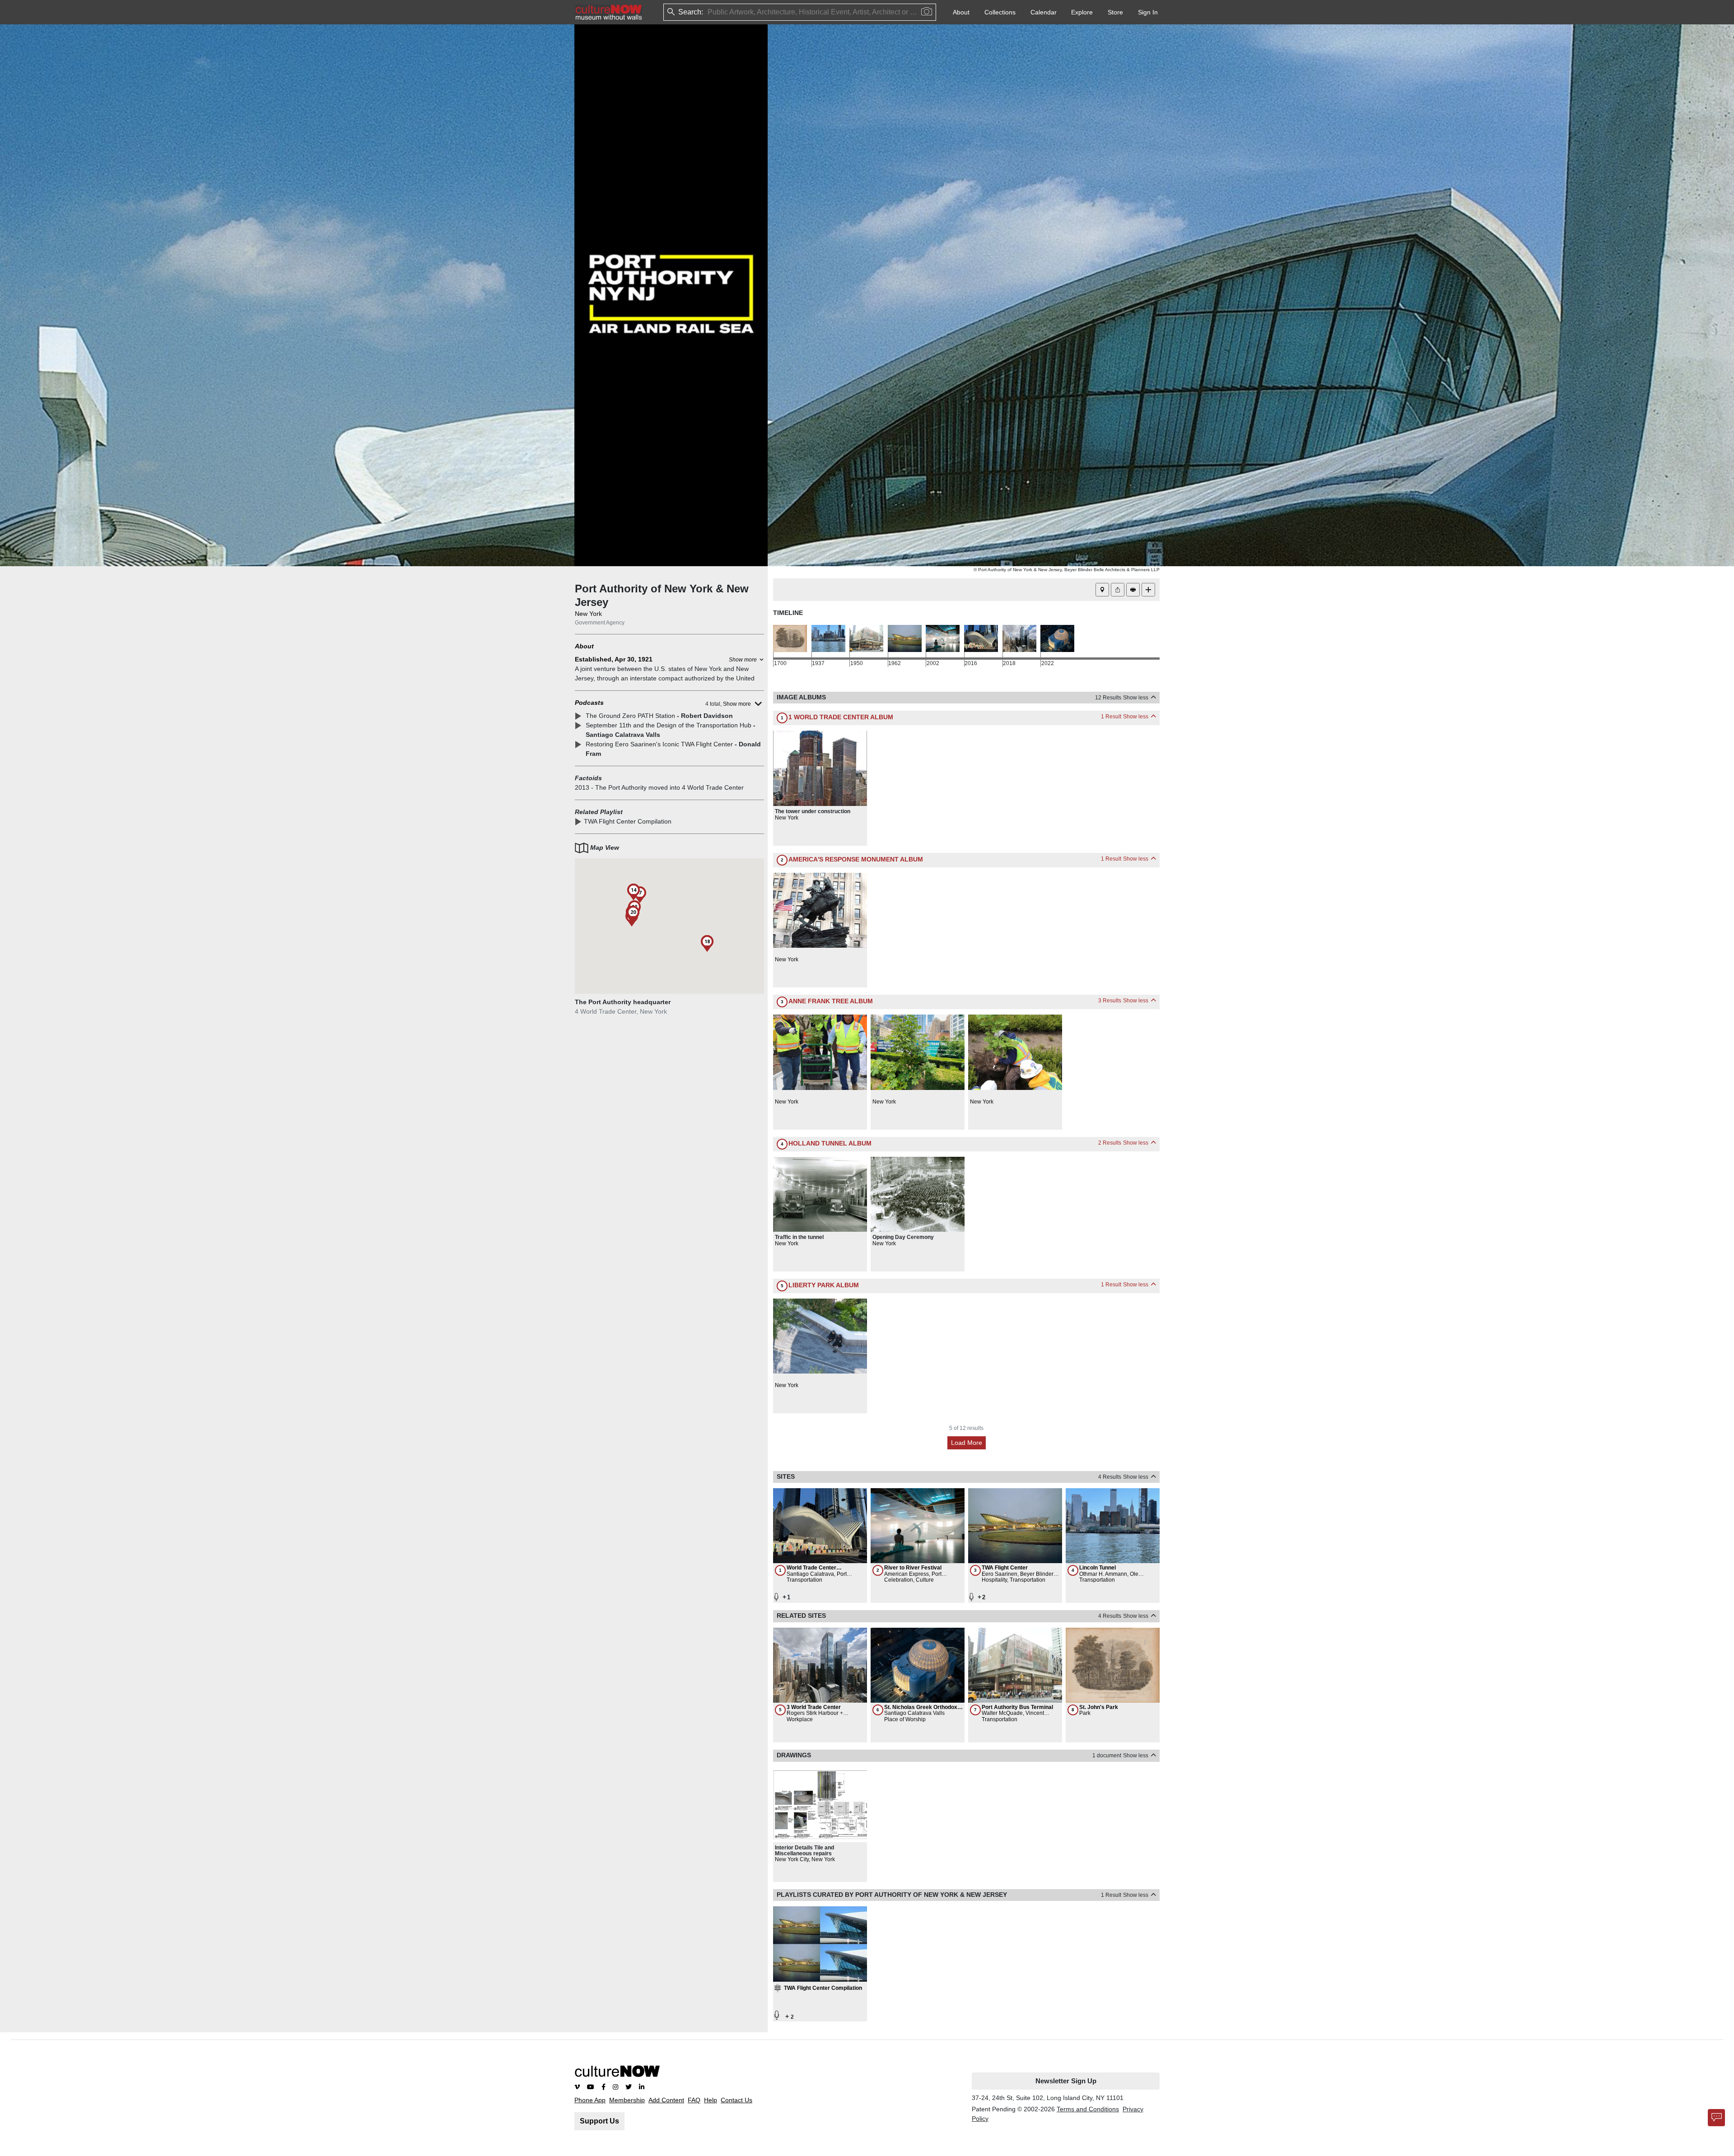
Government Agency (600, 623)
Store (1115, 12)
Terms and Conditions (1088, 2109)
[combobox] (709, 12)
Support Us (599, 2121)
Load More (967, 1443)
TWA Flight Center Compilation (628, 821)
